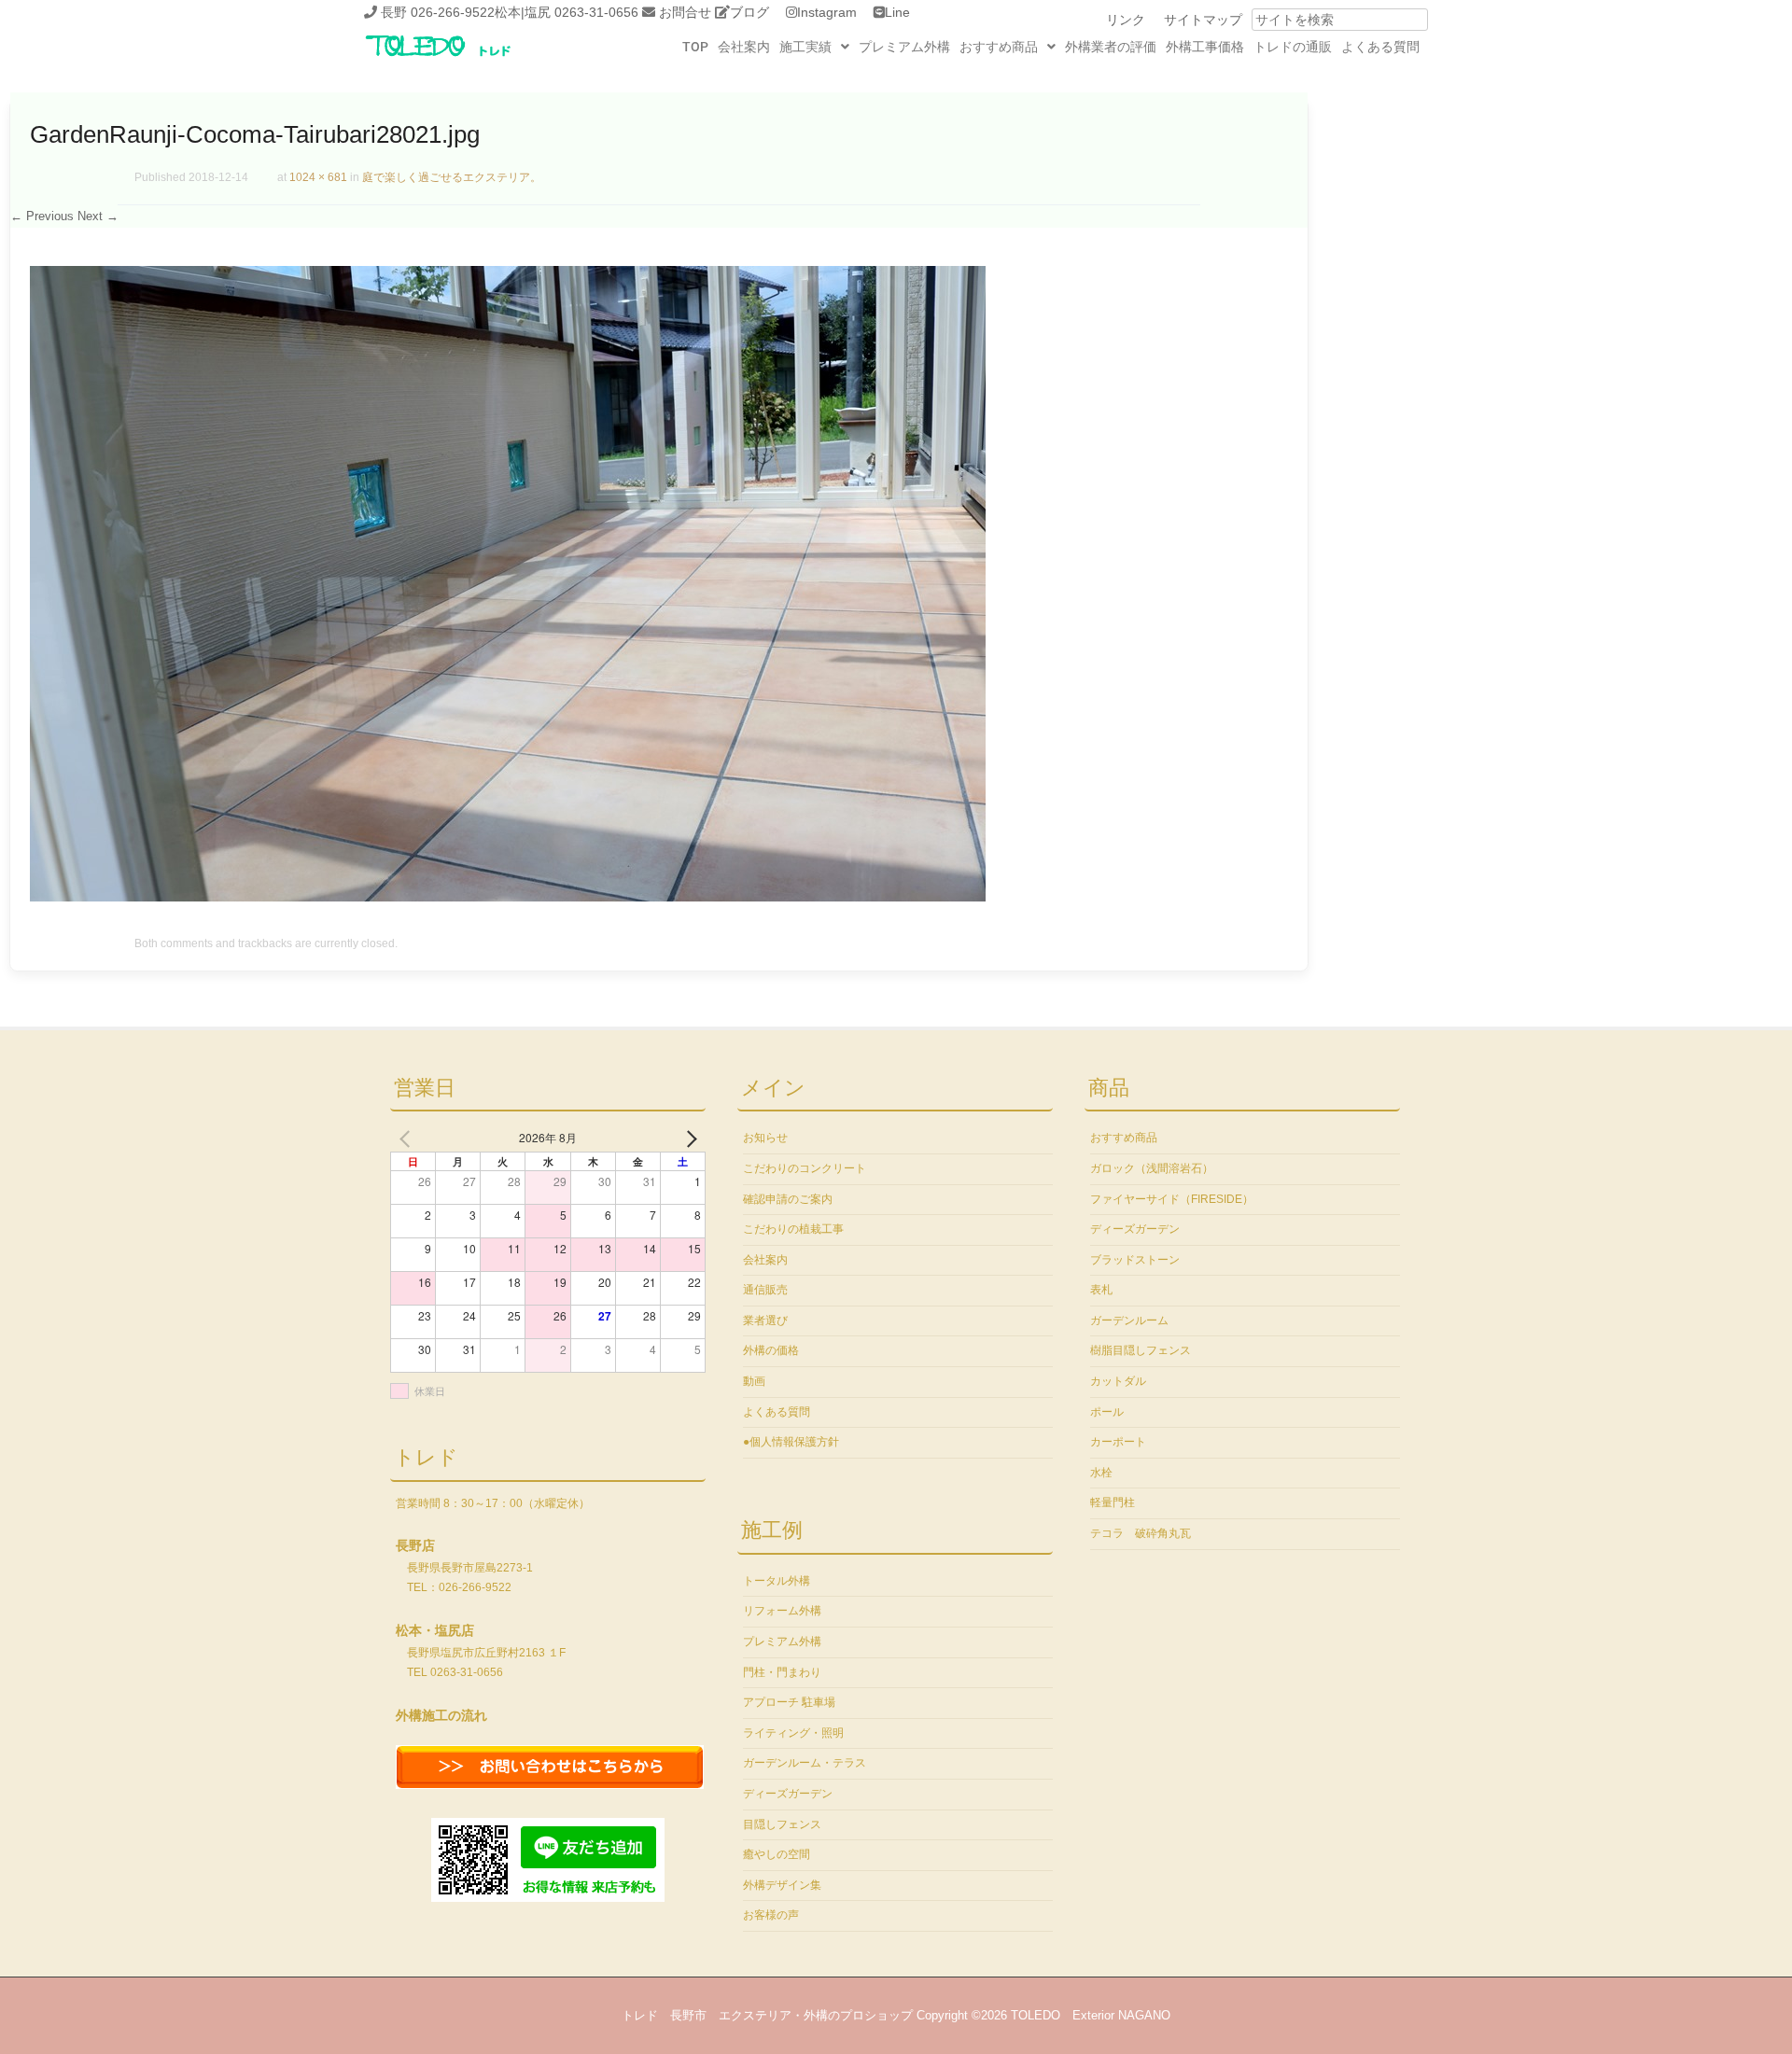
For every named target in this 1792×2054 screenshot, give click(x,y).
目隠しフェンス (782, 1824)
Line (897, 12)
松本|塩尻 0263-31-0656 (567, 12)
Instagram (827, 12)
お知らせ (765, 1138)
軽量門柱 (1113, 1502)
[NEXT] (688, 1138)
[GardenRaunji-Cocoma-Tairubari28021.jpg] (508, 897)
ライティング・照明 (793, 1733)
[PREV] (408, 1138)
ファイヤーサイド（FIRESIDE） (1172, 1199)
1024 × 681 (318, 177)
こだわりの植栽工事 (793, 1229)
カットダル (1118, 1381)
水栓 (1101, 1473)
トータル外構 (777, 1581)
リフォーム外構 (782, 1611)
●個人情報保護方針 (791, 1442)
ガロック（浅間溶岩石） (1152, 1168)
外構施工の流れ (441, 1715)
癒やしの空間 (777, 1854)
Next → (98, 216)
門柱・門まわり (782, 1672)
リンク (1126, 20)
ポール (1107, 1412)
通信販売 (765, 1290)
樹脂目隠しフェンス (1141, 1350)
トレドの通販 (1293, 47)
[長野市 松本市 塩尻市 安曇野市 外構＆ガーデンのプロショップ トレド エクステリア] (462, 58)
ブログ (749, 12)
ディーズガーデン (788, 1794)
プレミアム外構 (904, 47)
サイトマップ (1203, 20)
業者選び (765, 1320)
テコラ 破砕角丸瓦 (1141, 1533)
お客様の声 (771, 1915)
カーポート (1118, 1442)
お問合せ (685, 12)
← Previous (42, 216)
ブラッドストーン (1135, 1260)
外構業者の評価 (1111, 47)
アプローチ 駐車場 (789, 1702)
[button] (814, 47)
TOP (695, 47)
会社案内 (744, 47)
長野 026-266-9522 (438, 12)
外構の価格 (771, 1350)
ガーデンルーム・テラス (805, 1763)
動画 (754, 1381)
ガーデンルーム (1129, 1320)
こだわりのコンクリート (805, 1168)
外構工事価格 (1205, 47)
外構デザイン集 (782, 1885)
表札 (1101, 1290)
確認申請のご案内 (788, 1199)
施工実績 (805, 47)
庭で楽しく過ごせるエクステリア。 (452, 177)
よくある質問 (1380, 47)
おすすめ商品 (999, 47)
